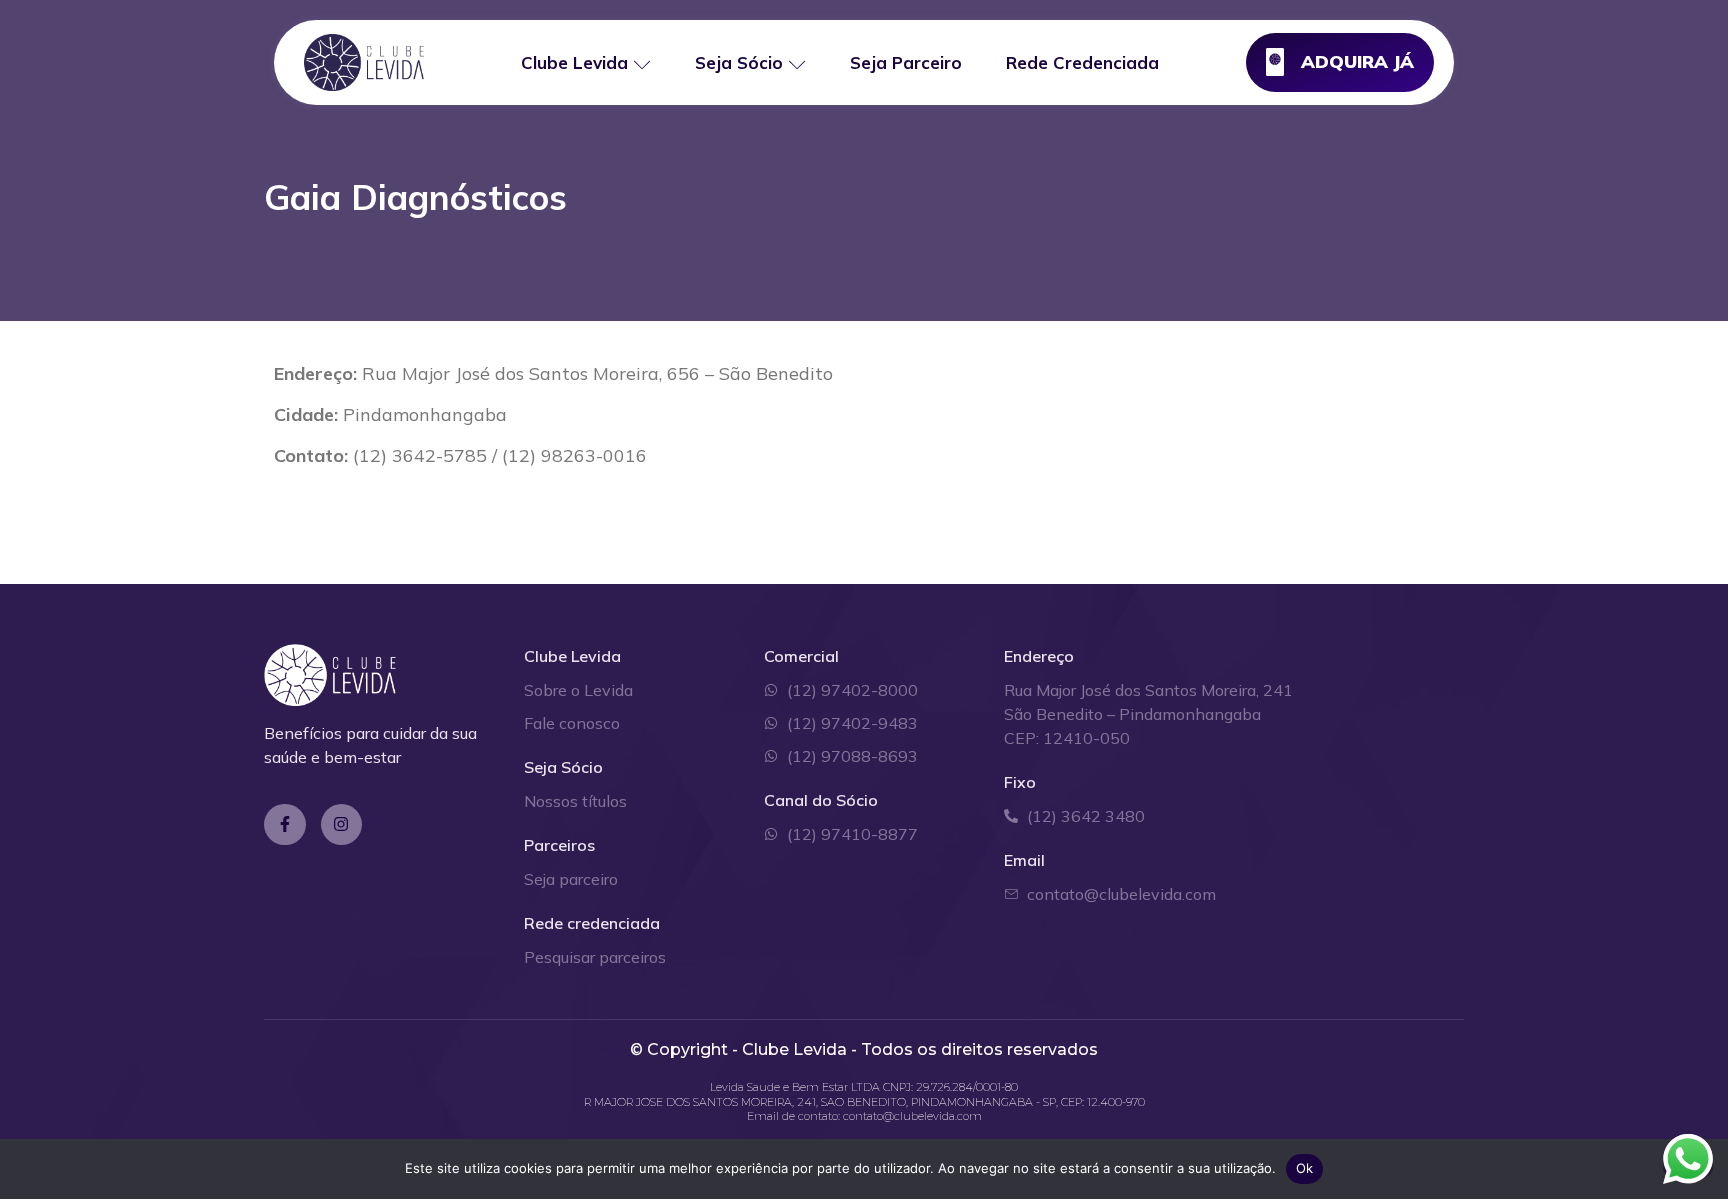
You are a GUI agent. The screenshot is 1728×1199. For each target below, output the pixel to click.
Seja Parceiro (906, 62)
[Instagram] (342, 825)
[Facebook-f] (285, 825)
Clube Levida (574, 62)
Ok (1305, 1168)
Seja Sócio (739, 62)
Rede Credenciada (1082, 62)
